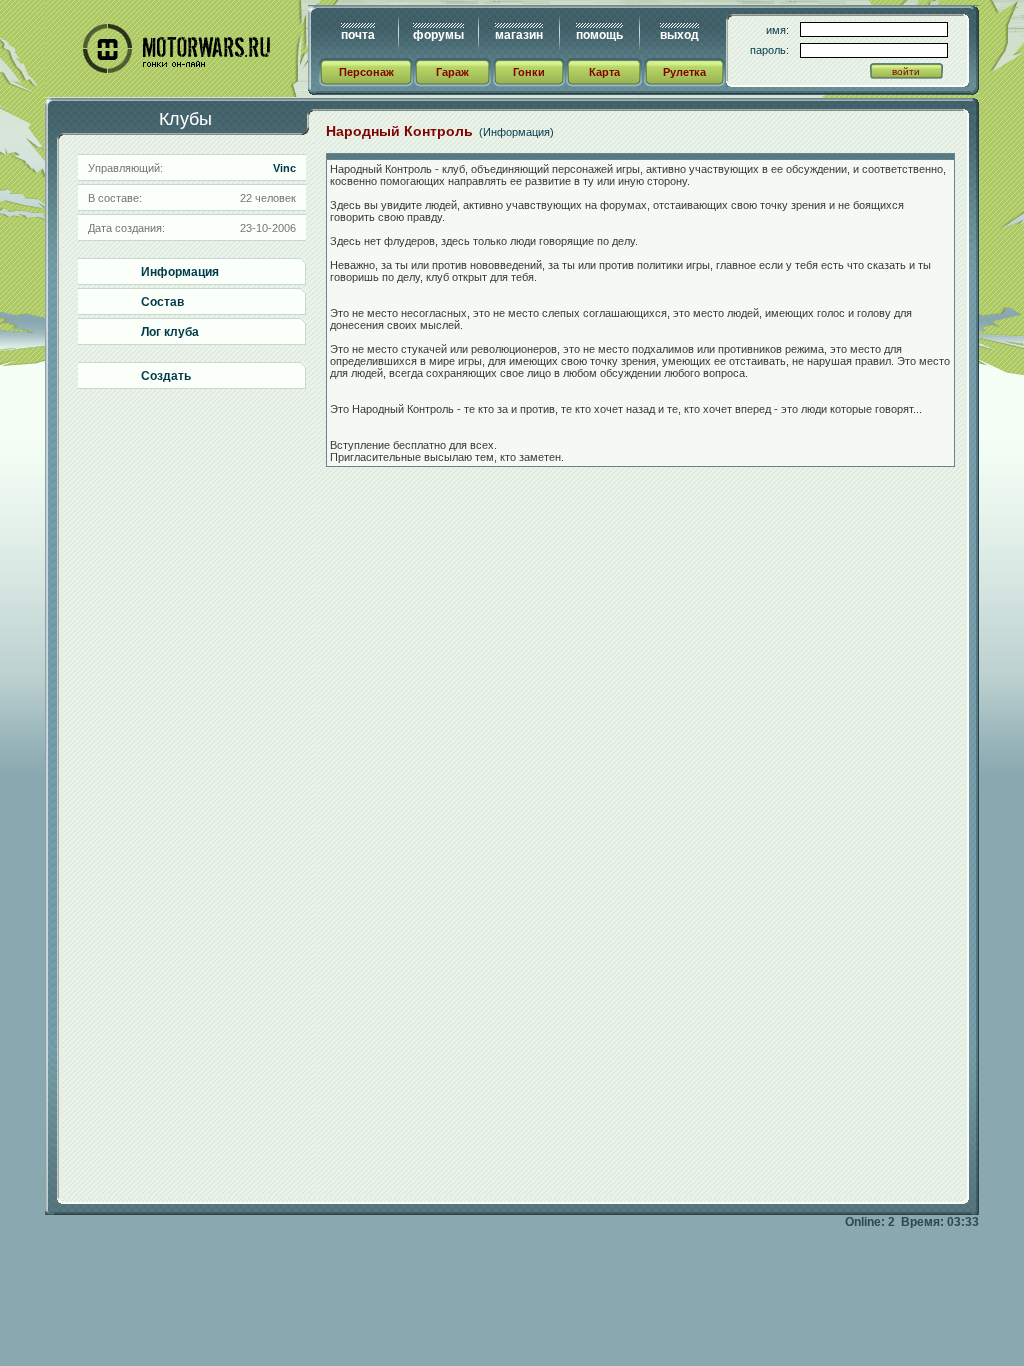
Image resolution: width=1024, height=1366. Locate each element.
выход (679, 35)
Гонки (529, 72)
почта (358, 35)
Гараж (452, 72)
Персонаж (366, 72)
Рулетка (684, 72)
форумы (438, 35)
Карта (604, 72)
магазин (519, 35)
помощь (599, 35)
